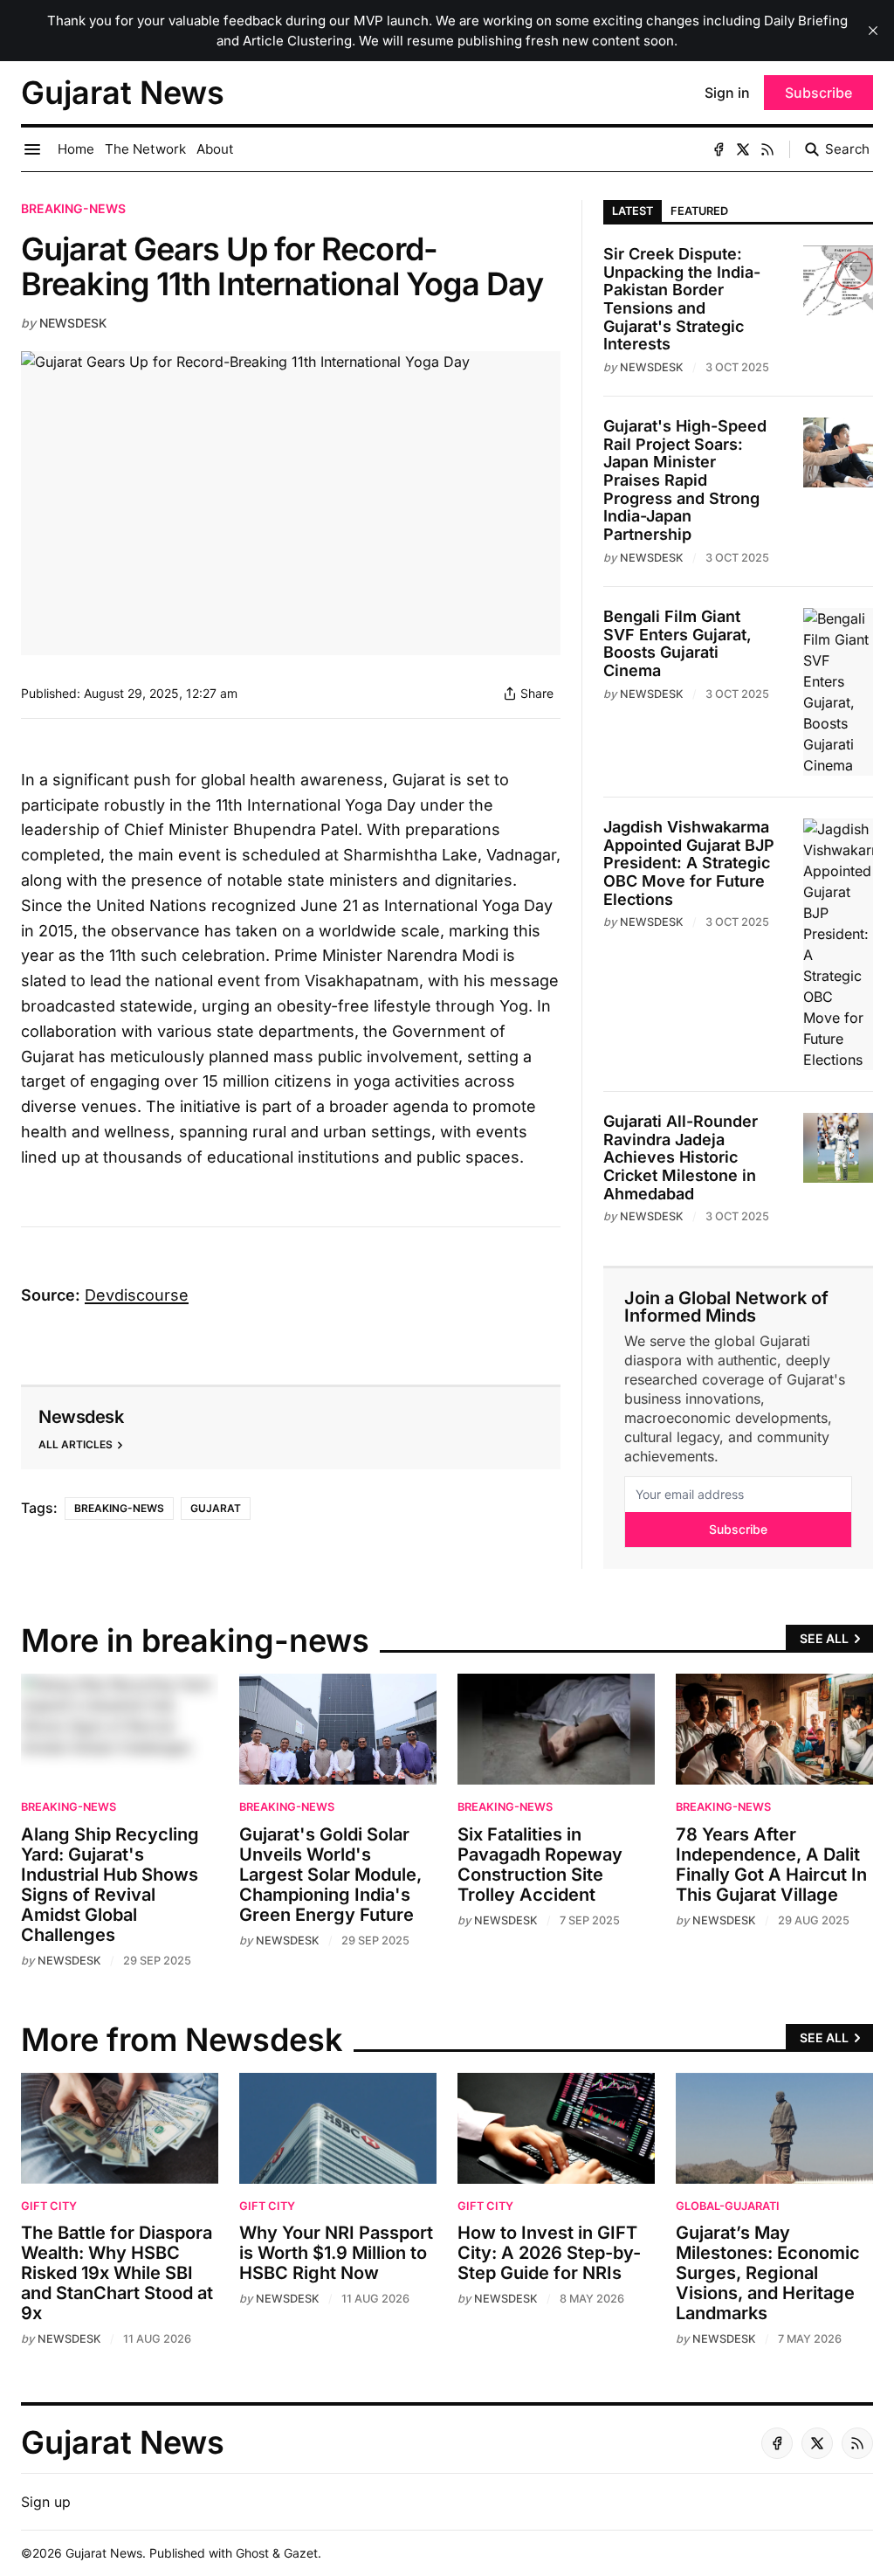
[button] (46, 2502)
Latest (633, 211)
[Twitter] (743, 149)
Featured (699, 211)
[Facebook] (719, 149)
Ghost (252, 2553)
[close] (873, 31)
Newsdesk (73, 323)
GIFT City (49, 2206)
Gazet (301, 2553)
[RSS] (767, 149)
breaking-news (73, 208)
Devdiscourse (137, 1295)
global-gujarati (728, 2206)
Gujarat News (104, 2553)
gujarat (216, 1508)
